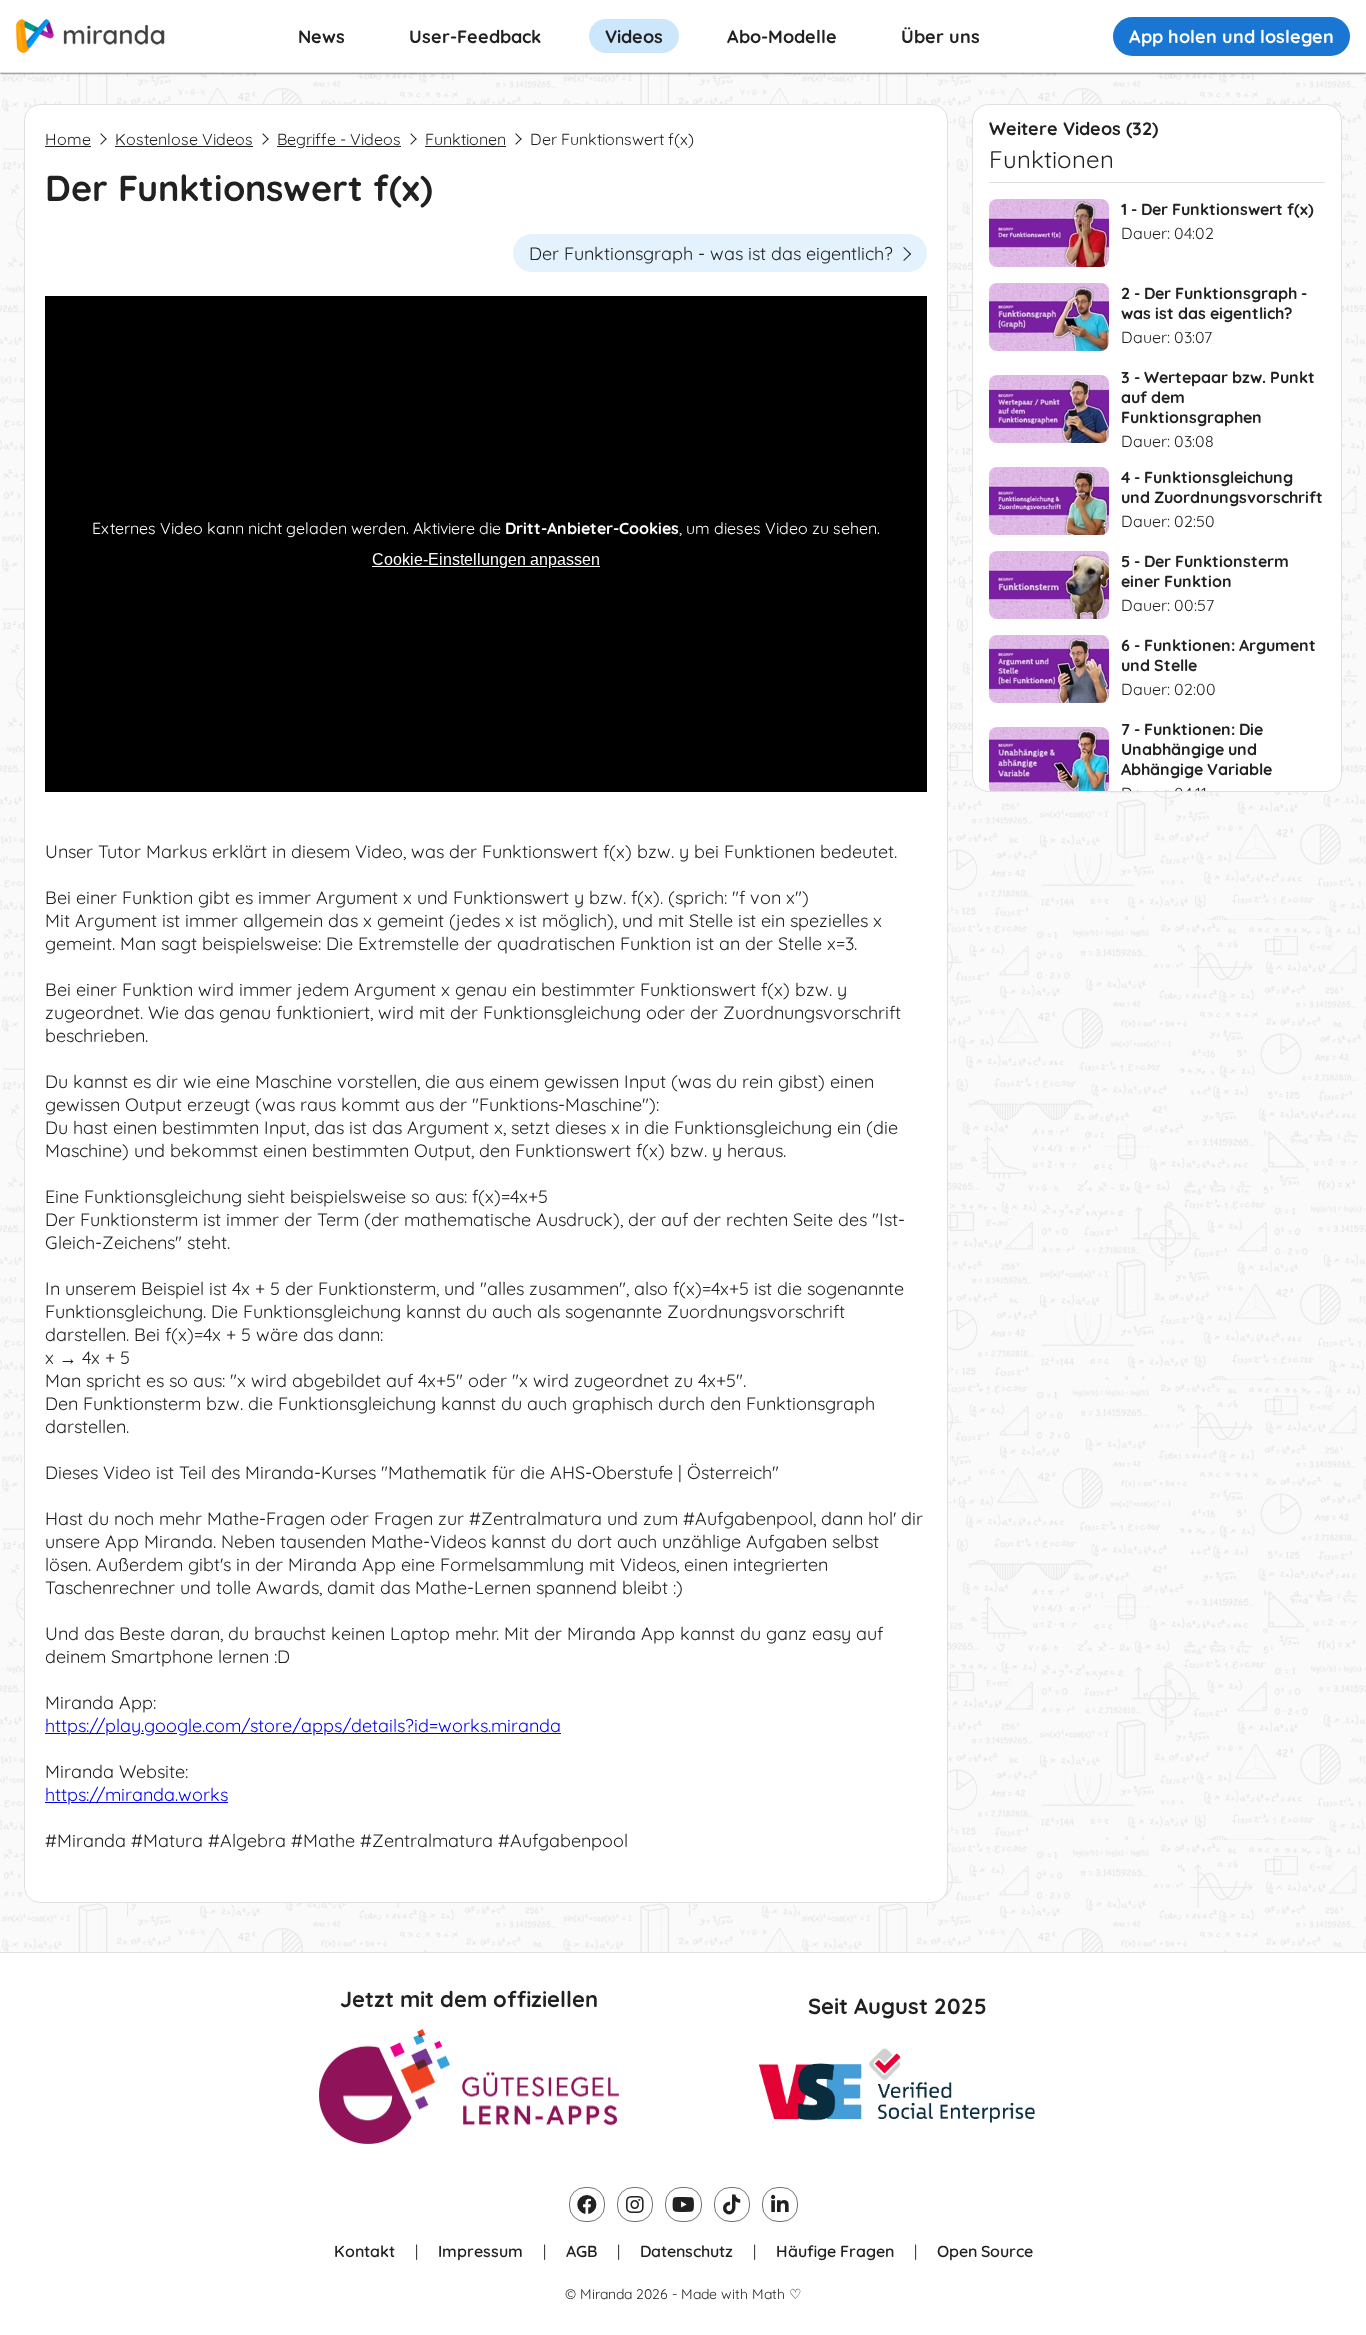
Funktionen (465, 139)
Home (68, 139)
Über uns (940, 36)
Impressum (480, 2251)
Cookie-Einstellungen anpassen (486, 559)
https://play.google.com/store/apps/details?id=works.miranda (303, 1725)
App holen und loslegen (1231, 36)
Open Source (985, 2251)
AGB (581, 2251)
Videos (634, 36)
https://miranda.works (136, 1794)
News (321, 36)
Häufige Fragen (835, 2251)
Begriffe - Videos (339, 139)
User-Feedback (475, 36)
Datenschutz (686, 2251)
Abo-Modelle (782, 36)
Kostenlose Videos (184, 139)
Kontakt (364, 2251)
